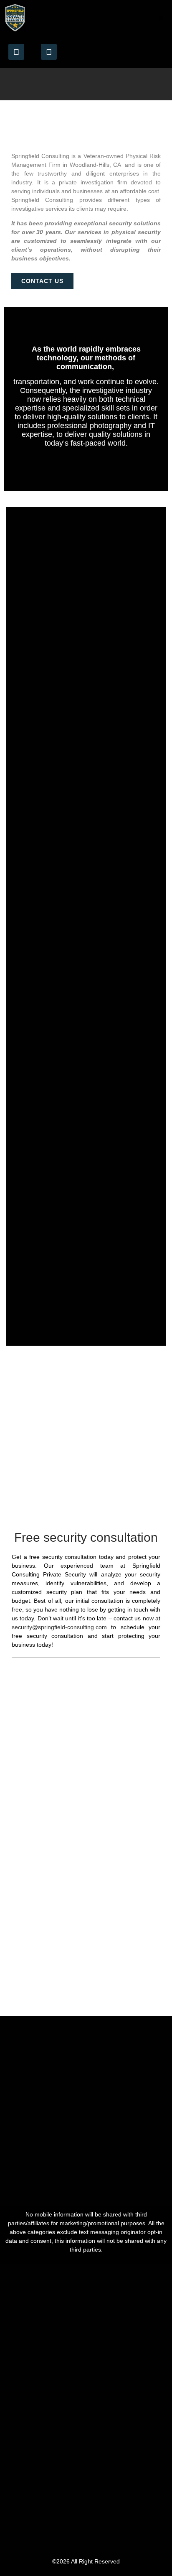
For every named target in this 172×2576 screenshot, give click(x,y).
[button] (161, 18)
